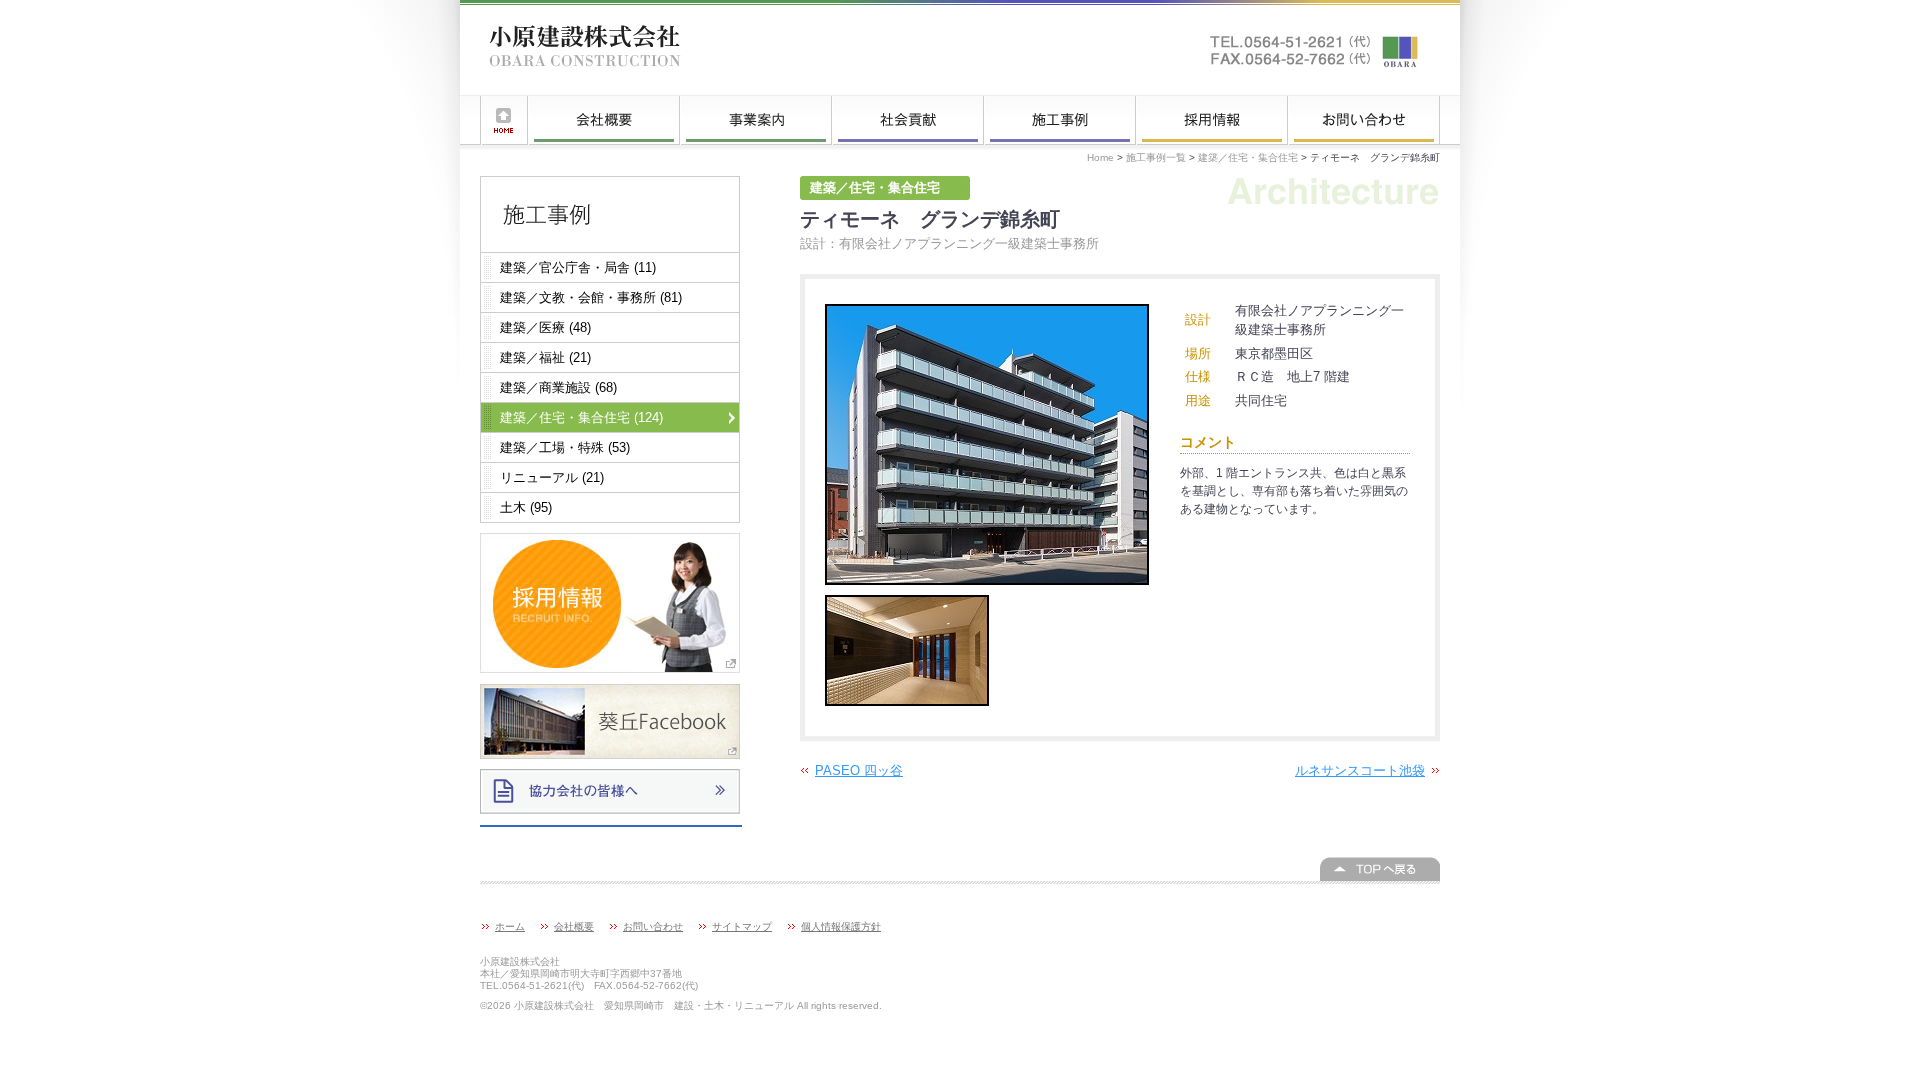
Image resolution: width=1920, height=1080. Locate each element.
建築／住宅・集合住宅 (1248, 157)
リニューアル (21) (552, 477)
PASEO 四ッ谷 (859, 770)
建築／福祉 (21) (545, 357)
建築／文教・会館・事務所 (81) (591, 297)
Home (1100, 157)
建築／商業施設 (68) (558, 387)
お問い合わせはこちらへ (1315, 50)
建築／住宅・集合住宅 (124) (581, 417)
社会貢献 (908, 120)
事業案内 (756, 120)
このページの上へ (1380, 869)
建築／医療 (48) (545, 327)
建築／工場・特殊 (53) (565, 447)
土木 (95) (526, 507)
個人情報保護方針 (841, 926)
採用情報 (1212, 120)
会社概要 (604, 120)
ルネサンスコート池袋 (1360, 770)
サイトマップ (742, 926)
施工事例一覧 (1060, 120)
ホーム (504, 120)
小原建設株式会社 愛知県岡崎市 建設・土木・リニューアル (585, 50)
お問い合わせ (1364, 120)
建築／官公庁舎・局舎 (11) (578, 267)
